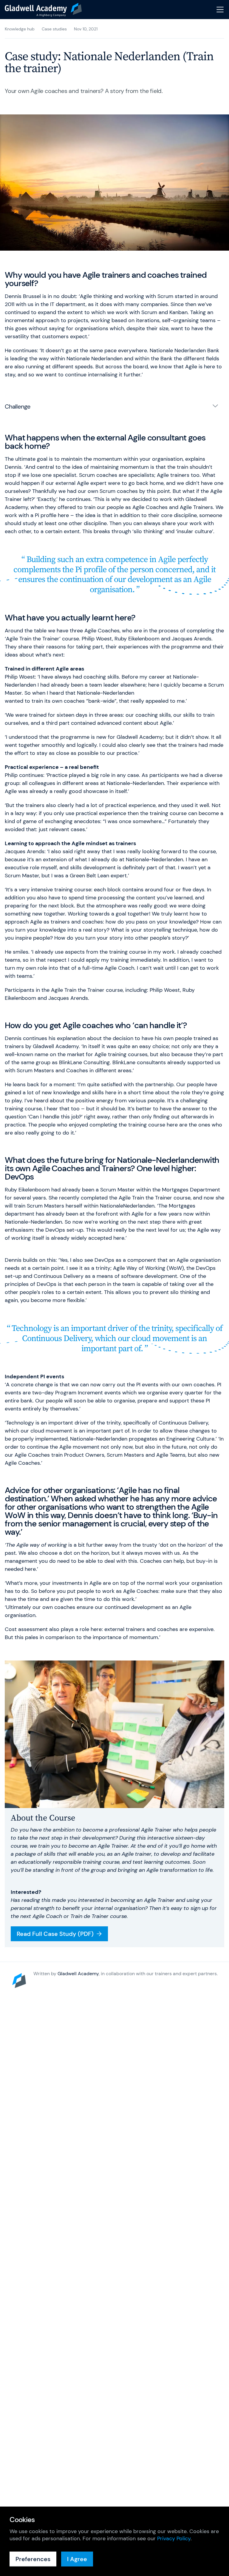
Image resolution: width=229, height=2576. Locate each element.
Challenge (18, 406)
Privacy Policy (174, 2538)
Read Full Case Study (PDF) (55, 1934)
